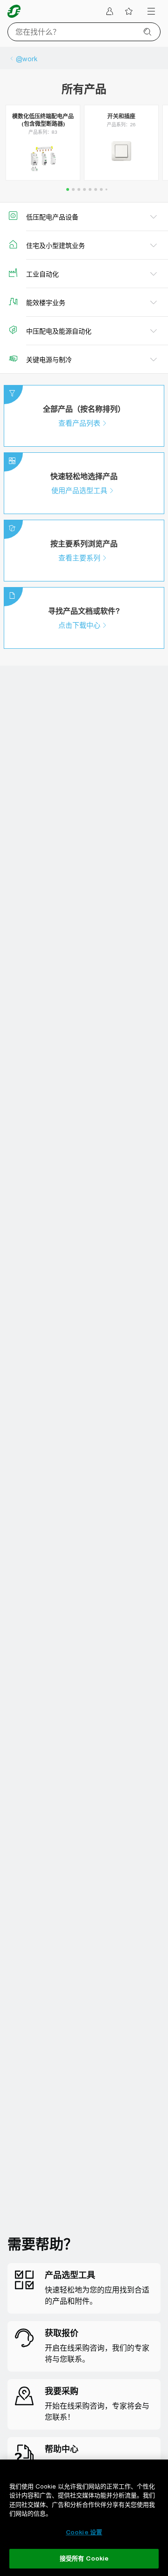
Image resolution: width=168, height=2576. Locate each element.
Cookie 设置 (84, 2532)
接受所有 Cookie (84, 2558)
